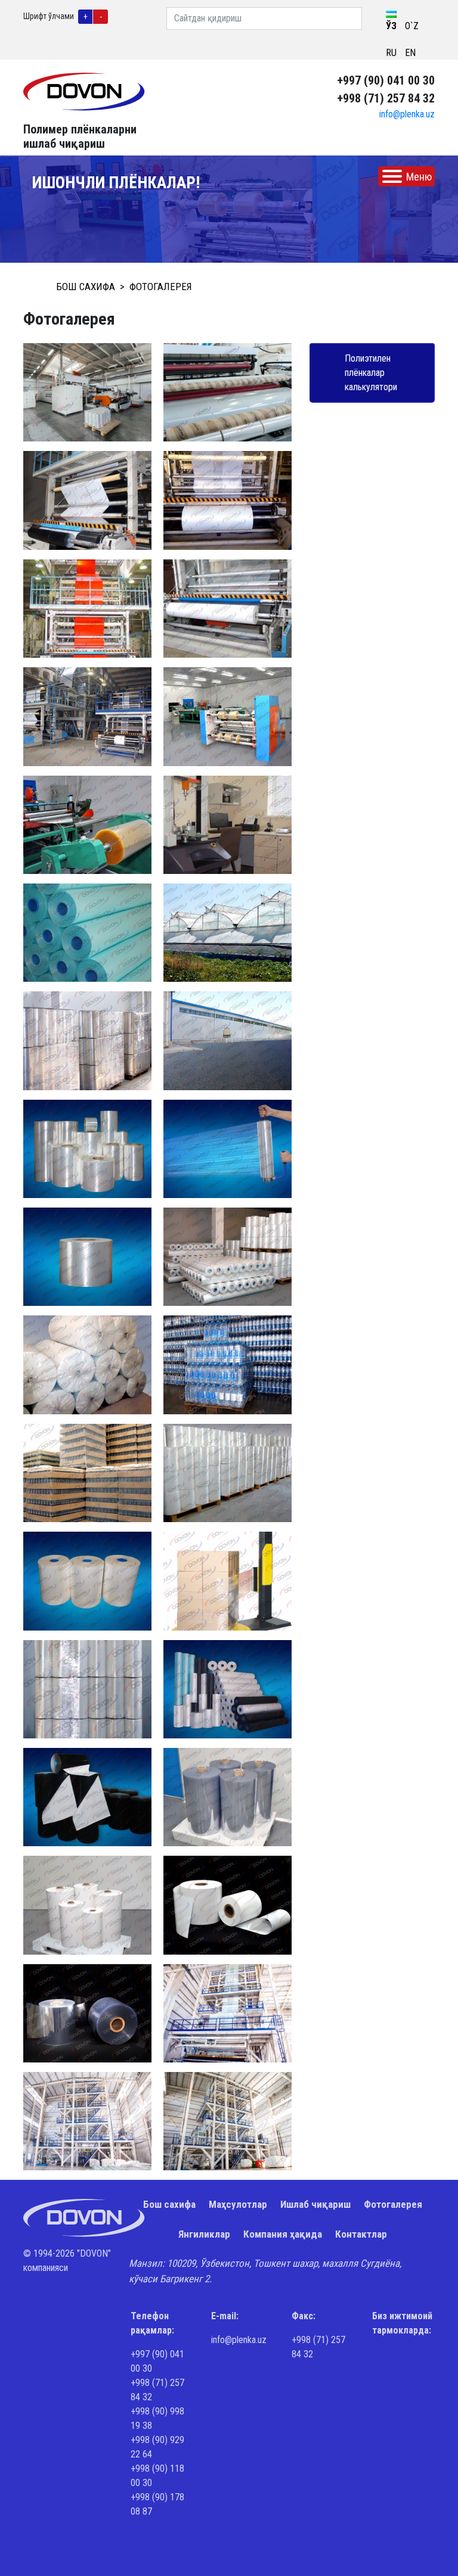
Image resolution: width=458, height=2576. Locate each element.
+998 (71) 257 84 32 (386, 98)
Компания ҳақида (283, 2234)
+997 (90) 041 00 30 (386, 80)
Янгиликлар (204, 2234)
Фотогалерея (393, 2204)
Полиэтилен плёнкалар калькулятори (371, 373)
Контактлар (361, 2234)
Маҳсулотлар (238, 2204)
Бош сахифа (169, 2204)
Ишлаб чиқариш (315, 2204)
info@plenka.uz (407, 114)
